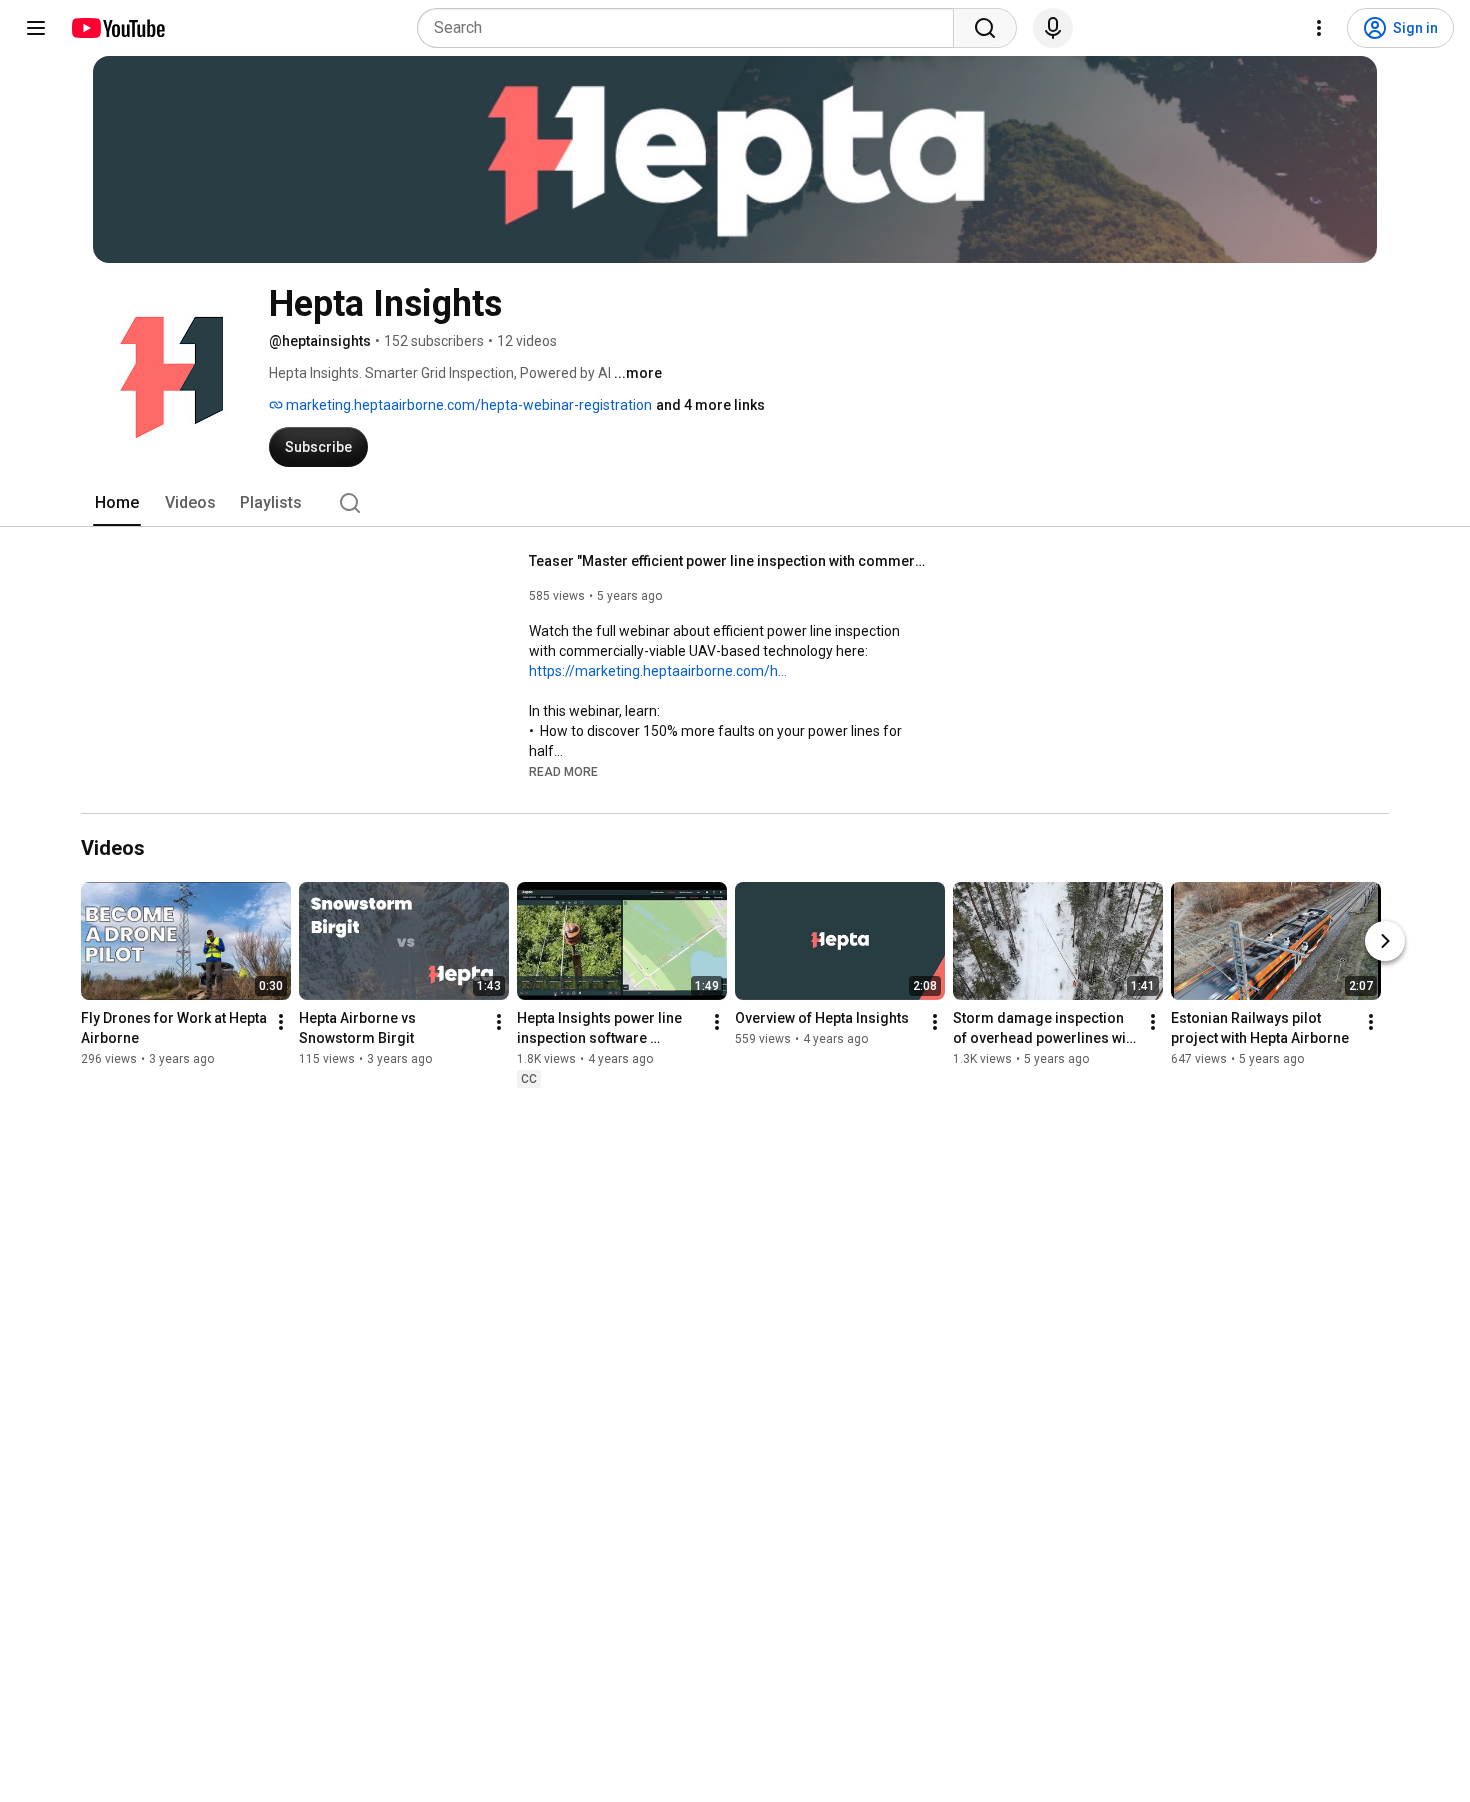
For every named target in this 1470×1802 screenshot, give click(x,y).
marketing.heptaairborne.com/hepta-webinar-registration (467, 405)
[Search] (985, 28)
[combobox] (691, 28)
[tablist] (735, 503)
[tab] (117, 503)
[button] (563, 771)
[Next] (1385, 941)
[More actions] (281, 1022)
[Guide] (36, 28)
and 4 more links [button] (710, 405)
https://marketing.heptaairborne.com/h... (658, 671)
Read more (563, 772)
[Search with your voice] (1053, 28)
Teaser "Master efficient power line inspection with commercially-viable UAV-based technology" (729, 561)
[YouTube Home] (117, 28)
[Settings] (1319, 28)
